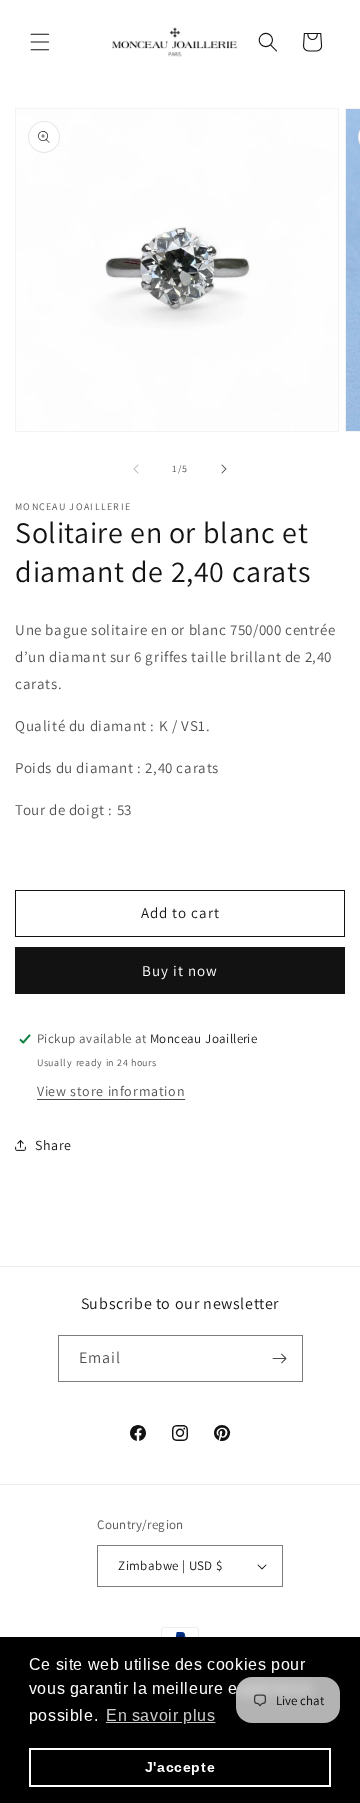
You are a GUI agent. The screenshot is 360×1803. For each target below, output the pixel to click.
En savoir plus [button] (160, 1715)
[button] (40, 42)
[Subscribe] (280, 1358)
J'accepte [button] (180, 1767)
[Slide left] (136, 469)
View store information (111, 1091)
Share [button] (53, 1145)
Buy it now (180, 970)
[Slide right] (224, 469)
